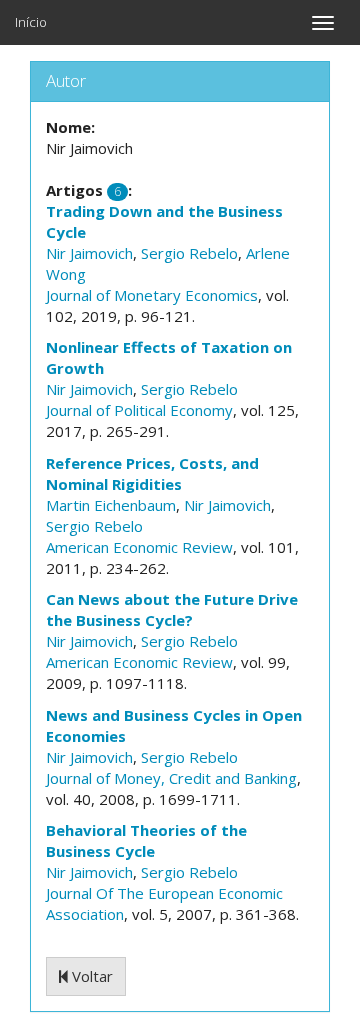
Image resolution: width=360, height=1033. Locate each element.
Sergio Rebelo (189, 253)
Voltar (90, 976)
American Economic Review (139, 547)
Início (31, 22)
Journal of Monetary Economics (152, 295)
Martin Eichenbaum (111, 505)
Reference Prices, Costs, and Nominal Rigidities (152, 473)
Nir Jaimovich (89, 253)
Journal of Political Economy (139, 410)
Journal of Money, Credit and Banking (171, 778)
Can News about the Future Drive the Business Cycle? (172, 609)
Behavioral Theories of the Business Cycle (146, 840)
